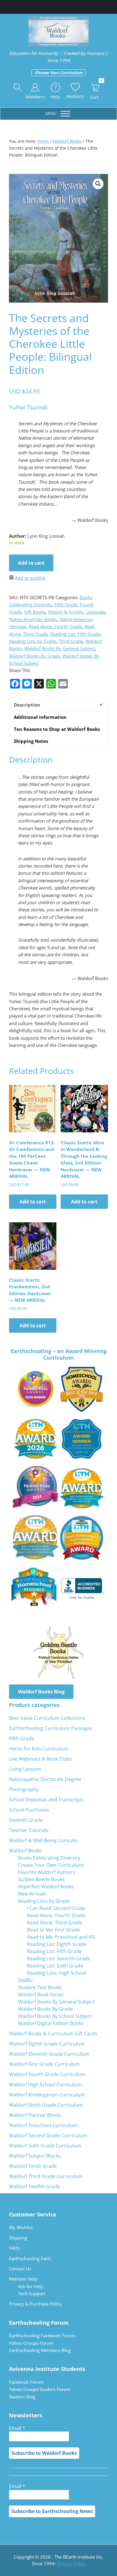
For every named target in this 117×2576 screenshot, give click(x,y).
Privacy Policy (71, 2563)
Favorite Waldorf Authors (46, 1872)
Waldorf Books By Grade (34, 656)
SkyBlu (25, 1980)
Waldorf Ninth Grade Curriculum (46, 2105)
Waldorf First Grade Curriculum (45, 2064)
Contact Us (20, 2269)
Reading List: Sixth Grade (55, 1966)
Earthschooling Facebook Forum (42, 2335)
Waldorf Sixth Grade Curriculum (45, 2146)
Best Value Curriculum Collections (47, 1718)
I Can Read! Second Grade (56, 1908)
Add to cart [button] (33, 1202)
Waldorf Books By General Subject (60, 648)
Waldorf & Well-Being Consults (43, 1840)
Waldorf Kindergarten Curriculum (47, 2095)
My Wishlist (21, 2227)
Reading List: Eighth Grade (57, 1944)
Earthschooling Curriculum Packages (51, 1728)
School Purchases (29, 1810)
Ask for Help (31, 2286)
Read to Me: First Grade (54, 1930)
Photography (24, 1789)
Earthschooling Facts (30, 2258)
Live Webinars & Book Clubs (40, 1759)
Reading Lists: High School (57, 1973)
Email (17, 2428)
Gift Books (35, 612)
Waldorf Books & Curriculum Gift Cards (53, 2034)
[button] (18, 88)
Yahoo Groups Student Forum (40, 2389)
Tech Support (32, 2294)
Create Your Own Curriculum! (51, 1865)
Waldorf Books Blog (41, 1692)
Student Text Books (40, 1987)
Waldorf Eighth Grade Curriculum (47, 2044)
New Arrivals (32, 1894)
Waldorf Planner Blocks (35, 2115)
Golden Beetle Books (41, 1879)
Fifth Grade (66, 605)
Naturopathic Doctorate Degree (45, 1779)
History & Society (66, 612)
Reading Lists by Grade (33, 641)
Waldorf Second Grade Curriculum (48, 2135)
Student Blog (22, 2397)
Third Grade (71, 641)
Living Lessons (25, 1769)
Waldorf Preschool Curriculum (43, 2125)
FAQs (14, 2248)
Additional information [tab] (40, 717)
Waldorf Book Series (41, 1995)
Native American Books (33, 619)
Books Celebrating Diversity (49, 1858)
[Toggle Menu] (65, 114)
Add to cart (31, 563)
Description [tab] (27, 705)
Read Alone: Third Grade (55, 1923)
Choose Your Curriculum (59, 73)
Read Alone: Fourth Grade (55, 626)
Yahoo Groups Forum (31, 2343)
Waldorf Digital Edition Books (51, 2023)
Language (96, 612)
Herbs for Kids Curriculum (39, 1749)
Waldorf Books (67, 141)
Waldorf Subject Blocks (35, 2156)
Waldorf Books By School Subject (55, 2016)
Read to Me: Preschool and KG (61, 1937)
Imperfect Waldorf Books (46, 1887)
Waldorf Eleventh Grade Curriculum (49, 2054)
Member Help (23, 2279)
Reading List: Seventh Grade (59, 1959)
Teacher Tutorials (29, 1830)
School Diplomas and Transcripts (46, 1800)
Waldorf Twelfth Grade (34, 2186)
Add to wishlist (30, 578)
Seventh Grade (26, 1820)
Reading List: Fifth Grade (75, 634)
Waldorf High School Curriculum (45, 2084)
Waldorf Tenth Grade (33, 2166)
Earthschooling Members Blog (40, 2350)
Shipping (18, 2238)
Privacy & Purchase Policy (36, 2304)
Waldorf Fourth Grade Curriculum (47, 2074)
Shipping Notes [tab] (31, 741)
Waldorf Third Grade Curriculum (46, 2176)
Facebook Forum (26, 2382)
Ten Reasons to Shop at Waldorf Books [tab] (57, 729)
